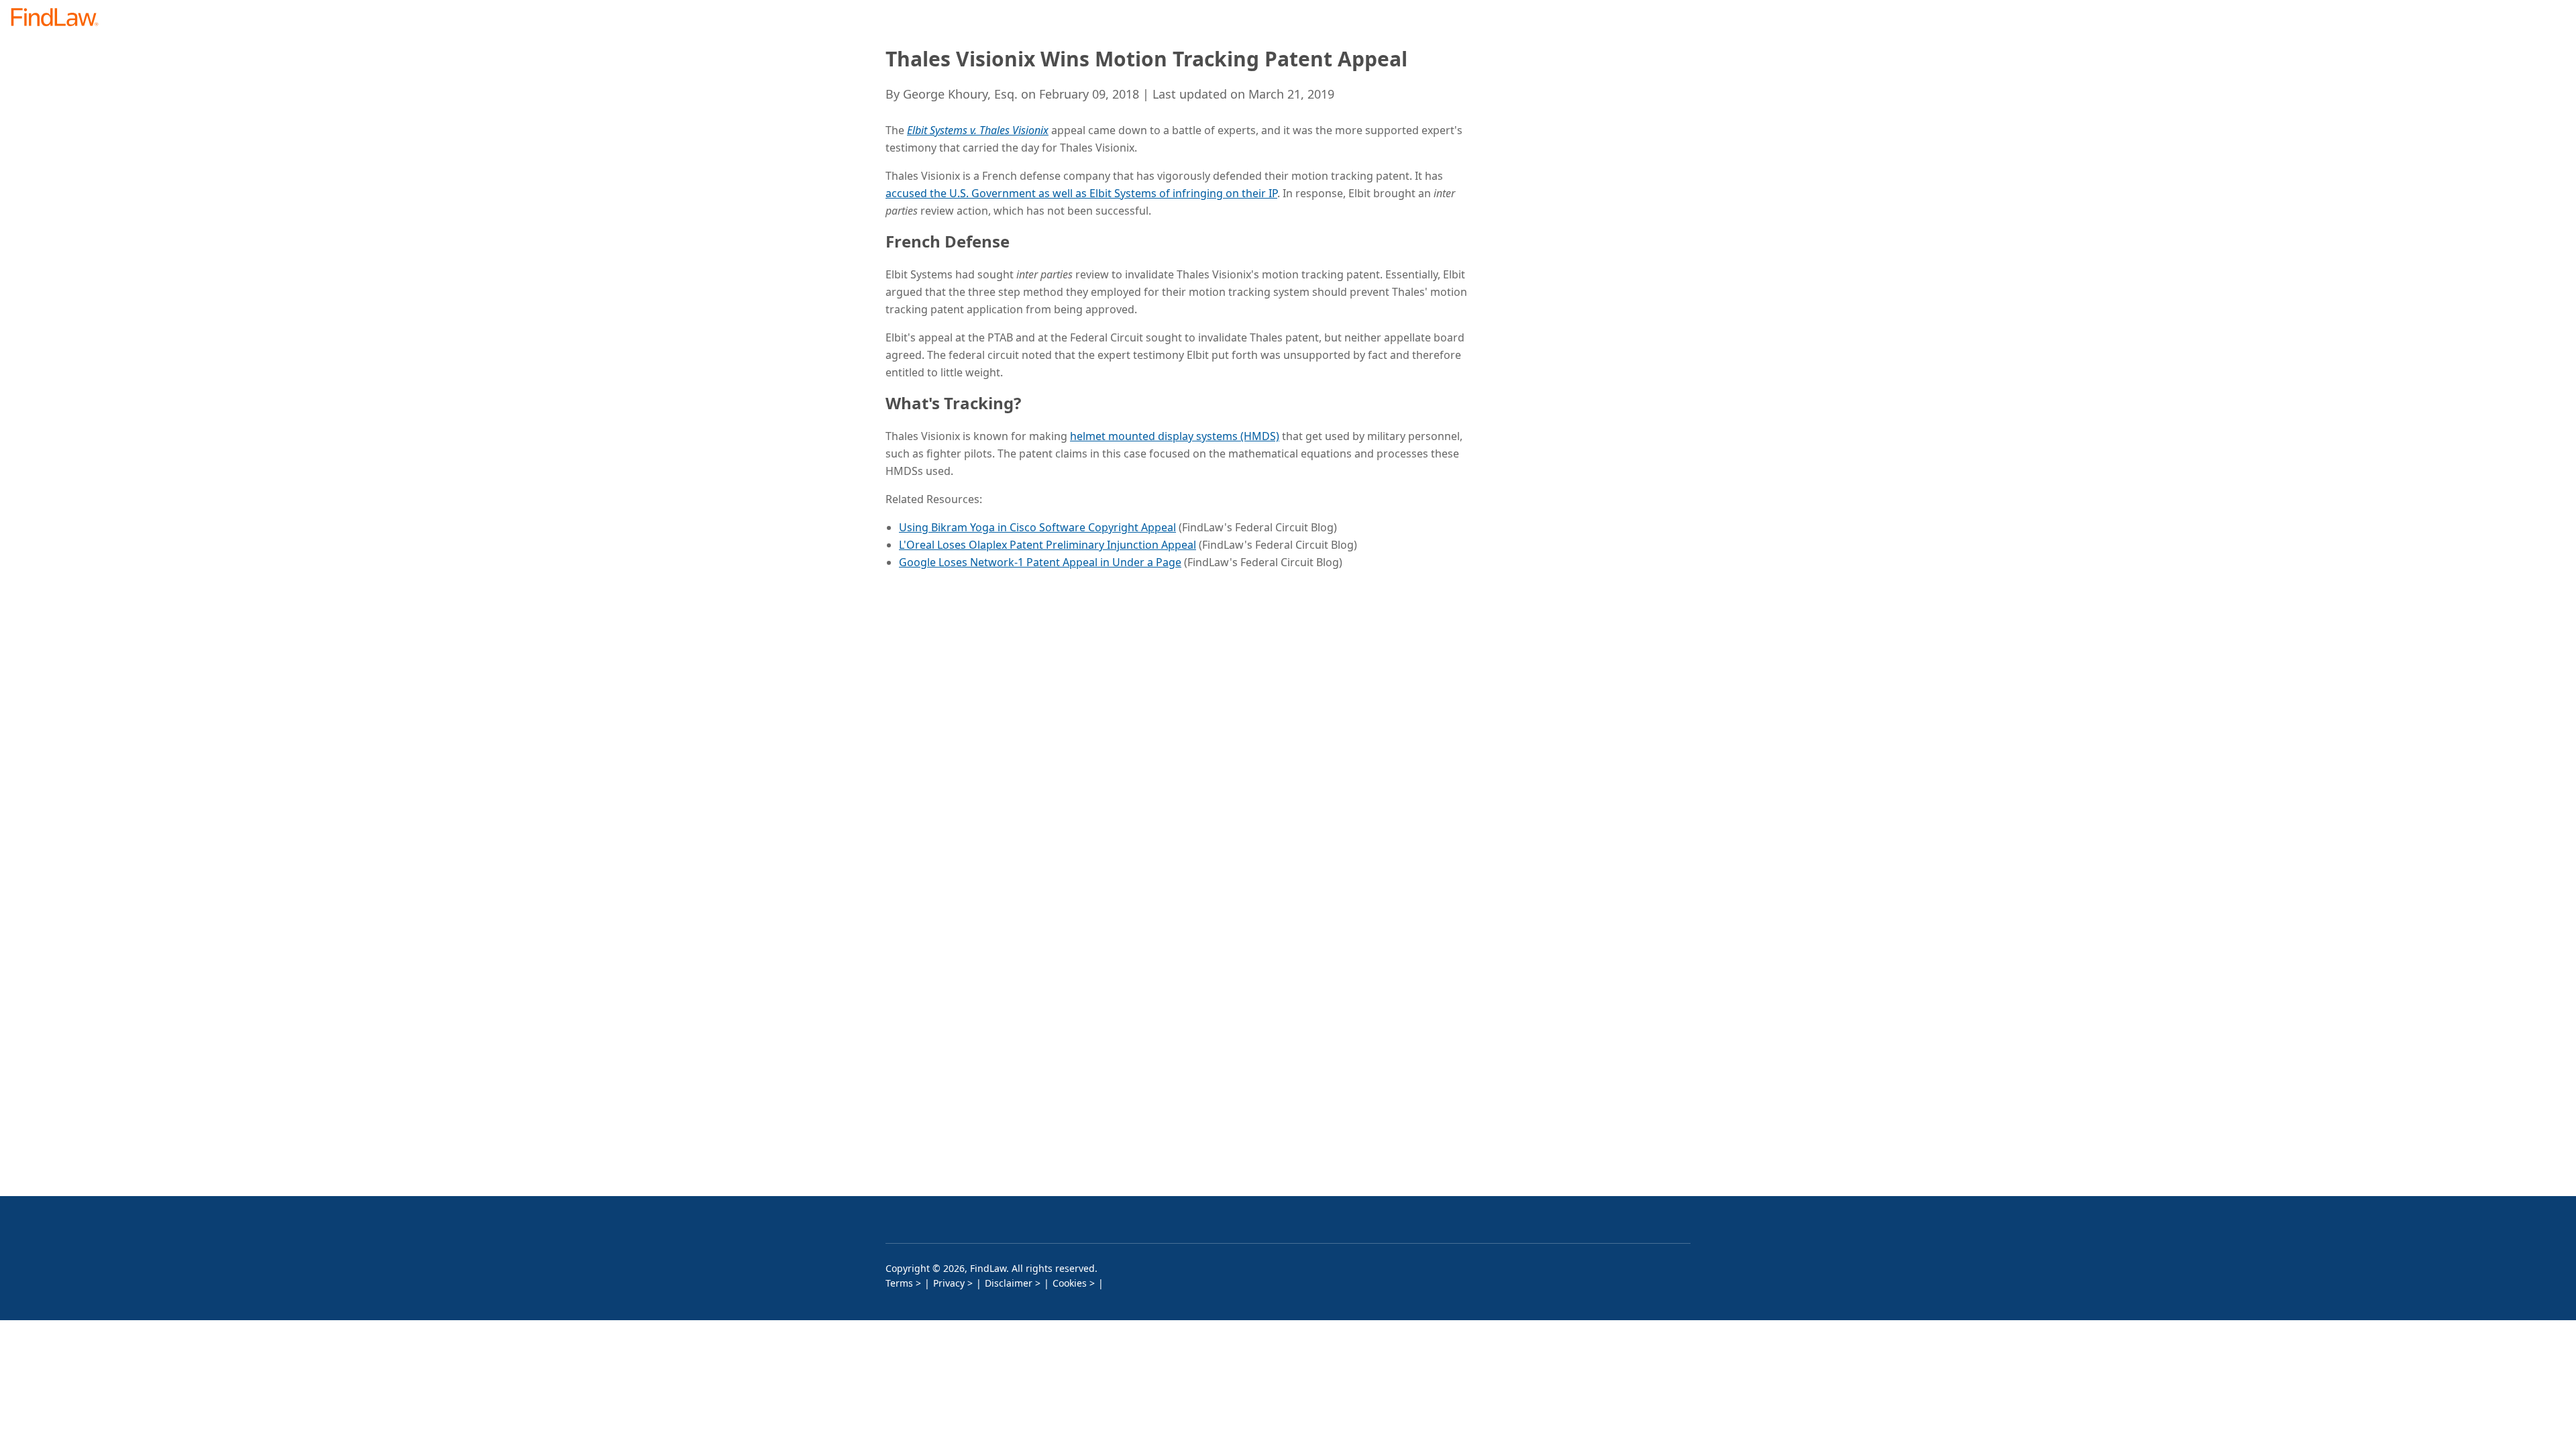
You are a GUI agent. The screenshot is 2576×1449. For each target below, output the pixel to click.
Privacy (949, 1283)
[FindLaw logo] (60, 18)
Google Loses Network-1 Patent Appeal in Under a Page (1040, 562)
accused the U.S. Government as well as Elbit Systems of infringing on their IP (1081, 193)
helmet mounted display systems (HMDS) (1175, 436)
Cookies (1070, 1283)
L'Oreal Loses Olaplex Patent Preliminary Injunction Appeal (1048, 545)
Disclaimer (1009, 1283)
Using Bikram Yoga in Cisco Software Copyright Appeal (1037, 527)
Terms (899, 1283)
